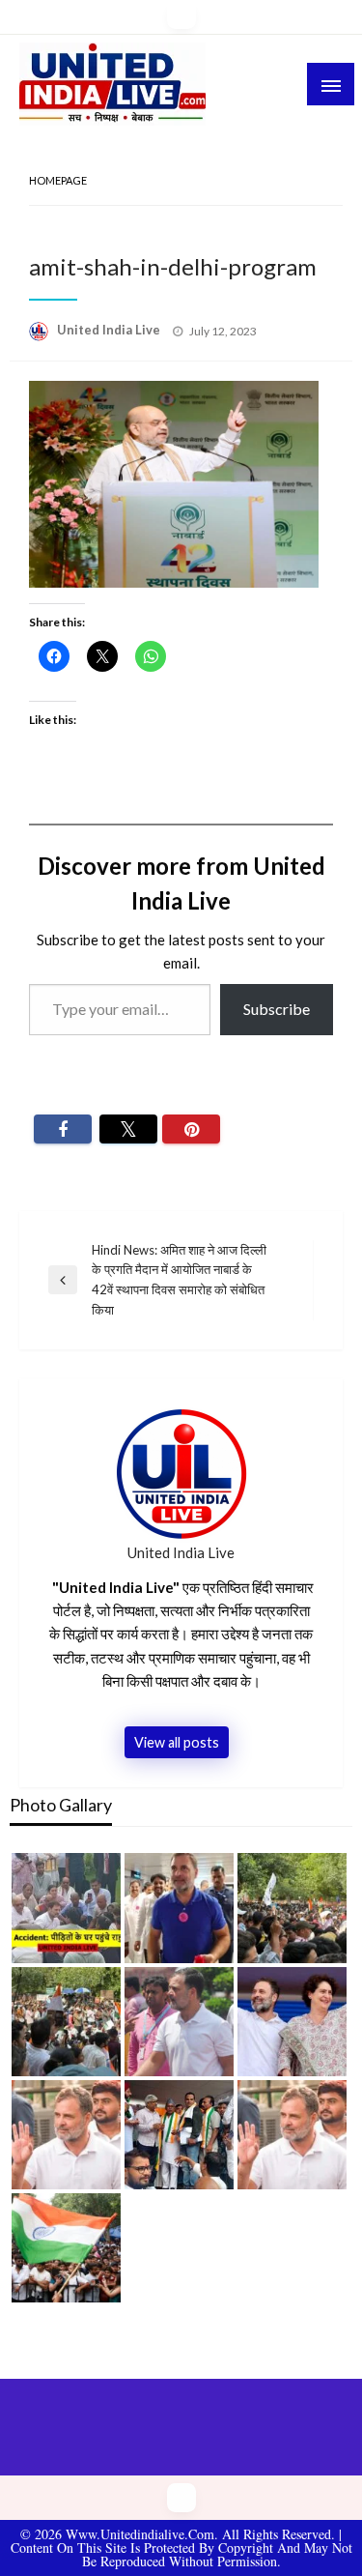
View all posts (177, 1742)
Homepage (58, 180)
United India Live (110, 330)
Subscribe (277, 1009)
